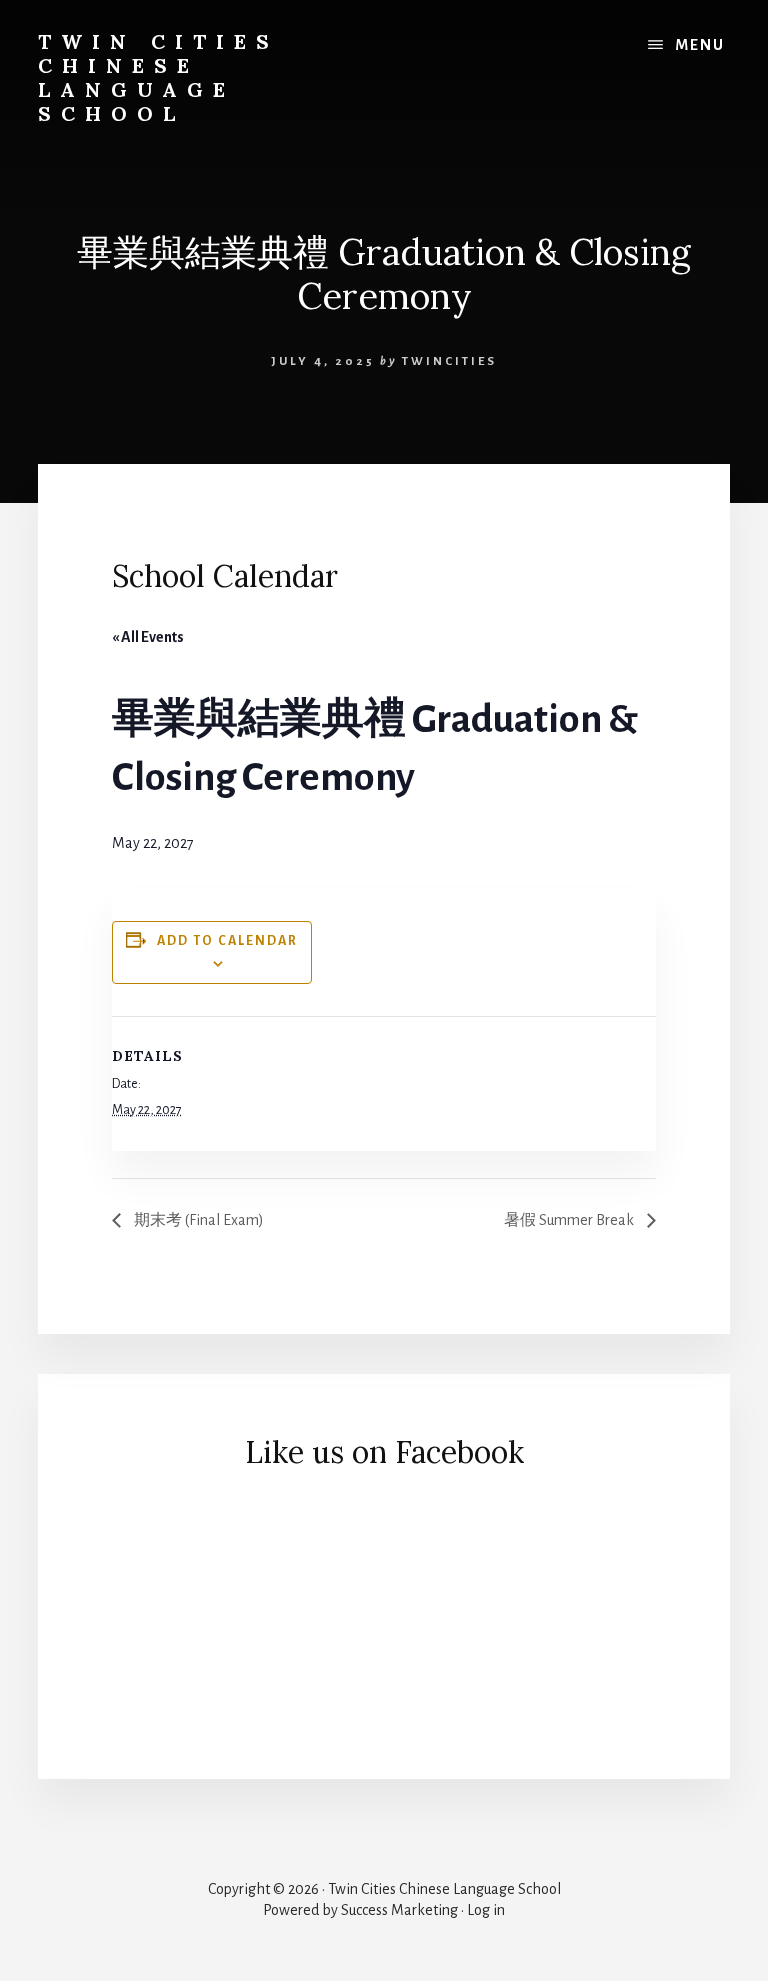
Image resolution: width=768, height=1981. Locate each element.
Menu (700, 45)
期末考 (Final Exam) (197, 1220)
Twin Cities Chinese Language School (158, 77)
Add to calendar (227, 941)
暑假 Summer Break (570, 1220)
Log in (486, 1910)
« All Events (148, 637)
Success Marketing (399, 1910)
